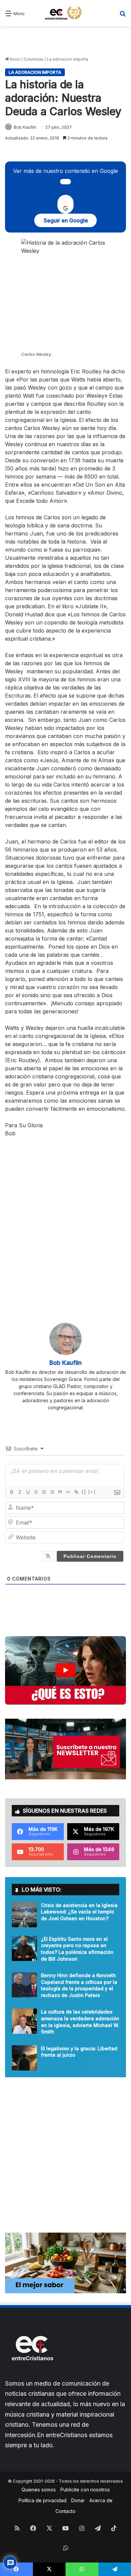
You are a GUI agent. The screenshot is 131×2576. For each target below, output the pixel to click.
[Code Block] (68, 1492)
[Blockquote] (60, 1492)
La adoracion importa (68, 59)
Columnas (33, 59)
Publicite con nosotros (85, 2490)
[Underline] (28, 1492)
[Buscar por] (123, 16)
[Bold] (11, 1492)
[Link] (76, 1492)
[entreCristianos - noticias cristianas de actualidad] (65, 13)
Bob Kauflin (25, 127)
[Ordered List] (44, 1492)
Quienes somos (39, 2490)
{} (84, 1492)
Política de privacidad (42, 2500)
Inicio (14, 59)
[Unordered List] (52, 1492)
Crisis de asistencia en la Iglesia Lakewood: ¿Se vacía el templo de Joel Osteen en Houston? (79, 1912)
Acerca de (101, 2500)
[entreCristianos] (32, 2375)
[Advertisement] (65, 41)
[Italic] (19, 1492)
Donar (78, 2500)
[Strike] (36, 1492)
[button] (65, 1670)
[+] (92, 1492)
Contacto (65, 2511)
